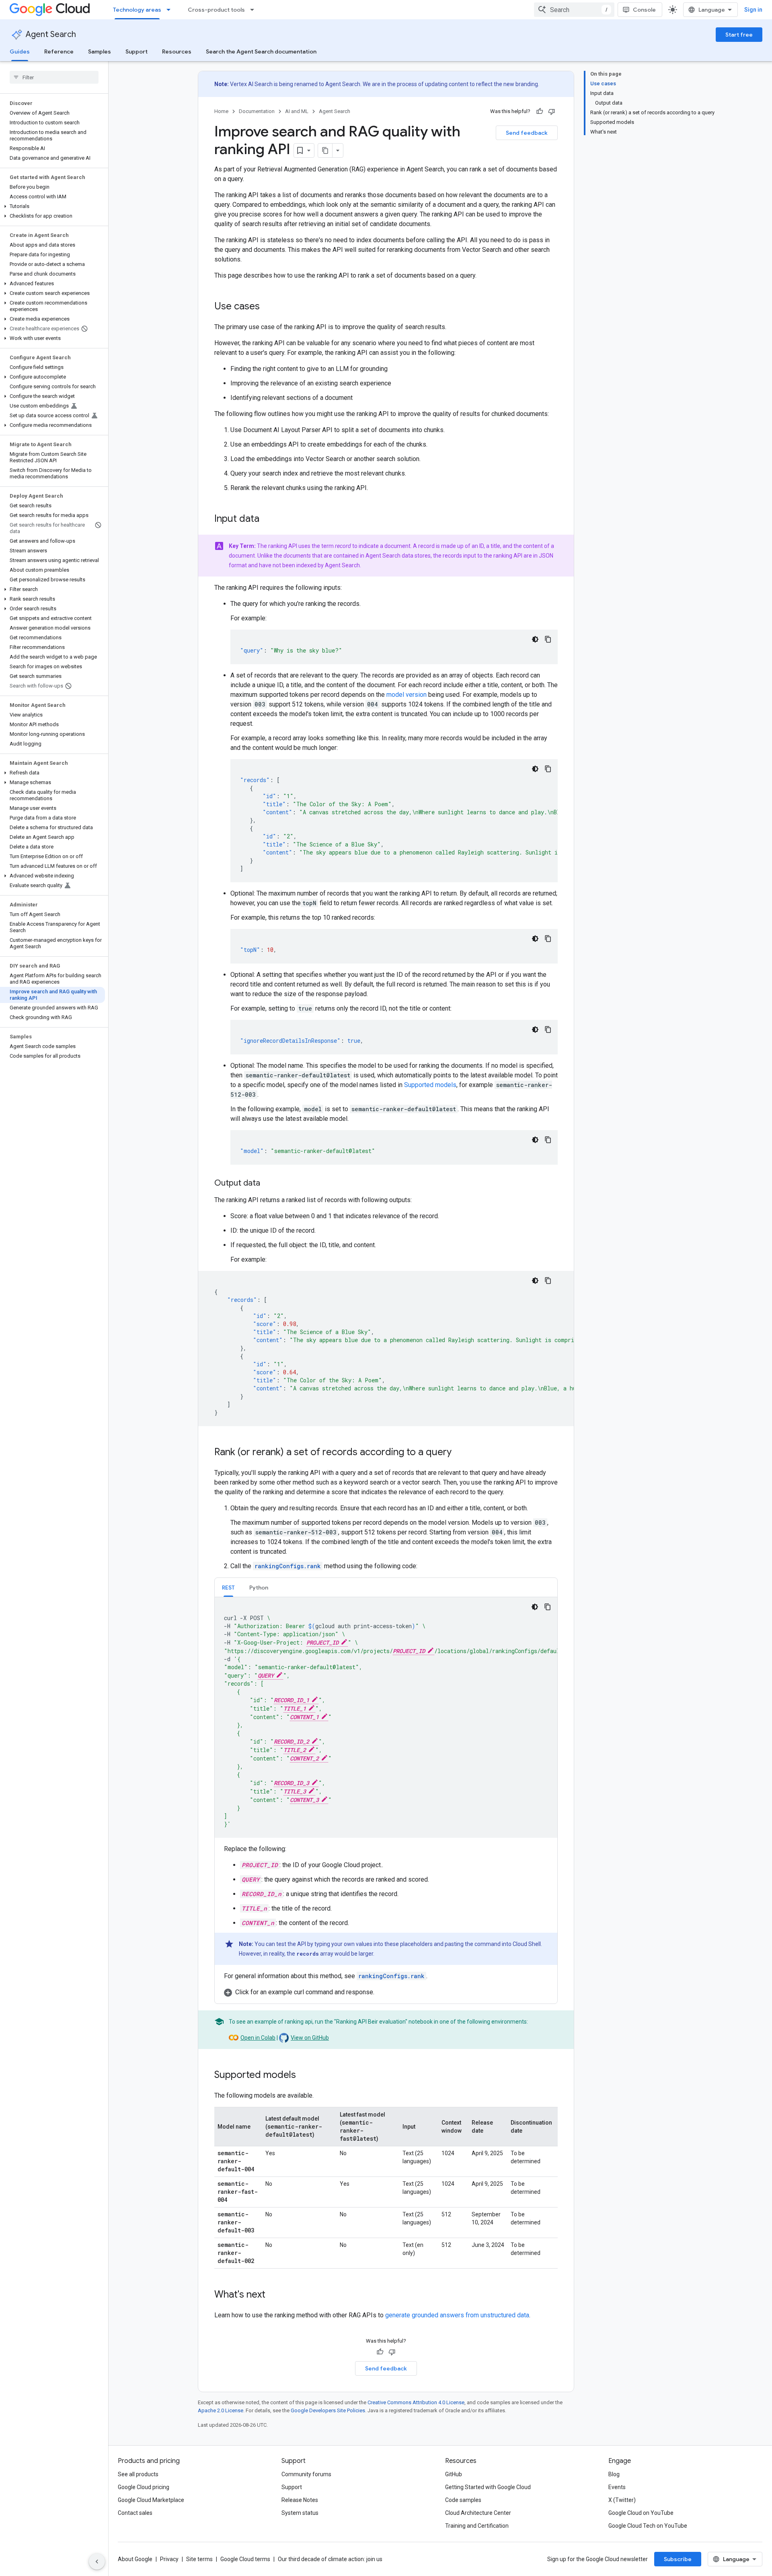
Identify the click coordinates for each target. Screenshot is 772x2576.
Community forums (306, 2474)
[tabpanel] (386, 1797)
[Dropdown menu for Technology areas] (171, 10)
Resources (177, 51)
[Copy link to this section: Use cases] (268, 307)
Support (137, 51)
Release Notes (300, 2500)
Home (221, 111)
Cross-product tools (216, 10)
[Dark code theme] (535, 639)
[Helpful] (540, 111)
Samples (100, 51)
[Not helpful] (552, 111)
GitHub (454, 2474)
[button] (52, 206)
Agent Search (51, 34)
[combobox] (574, 10)
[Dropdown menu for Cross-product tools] (255, 10)
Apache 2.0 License (221, 2410)
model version (407, 695)
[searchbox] (54, 77)
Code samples (463, 2500)
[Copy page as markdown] (325, 150)
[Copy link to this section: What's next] (273, 2295)
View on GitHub (310, 2038)
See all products (138, 2474)
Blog (614, 2474)
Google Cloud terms (245, 2559)
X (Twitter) (622, 2500)
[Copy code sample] (548, 639)
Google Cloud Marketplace (151, 2500)
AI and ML (297, 111)
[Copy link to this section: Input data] (267, 519)
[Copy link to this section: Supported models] (304, 2076)
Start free (739, 35)
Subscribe (678, 2559)
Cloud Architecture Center (478, 2513)
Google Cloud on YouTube (641, 2513)
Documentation (257, 111)
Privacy (169, 2559)
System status (300, 2513)
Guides (20, 51)
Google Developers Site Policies (328, 2410)
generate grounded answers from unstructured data (457, 2315)
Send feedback (527, 133)
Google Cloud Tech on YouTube (648, 2526)
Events (617, 2487)
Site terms (199, 2559)
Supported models (430, 1085)
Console (644, 10)
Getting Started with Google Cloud (488, 2487)
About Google (135, 2559)
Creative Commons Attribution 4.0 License (416, 2402)
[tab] (228, 1587)
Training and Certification (477, 2526)
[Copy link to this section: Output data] (268, 1184)
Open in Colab (258, 2038)
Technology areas (137, 10)
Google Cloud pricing (144, 2487)
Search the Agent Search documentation (261, 51)
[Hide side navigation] (97, 2562)
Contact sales (135, 2513)
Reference (59, 51)
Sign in (753, 10)
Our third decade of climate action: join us (330, 2559)
